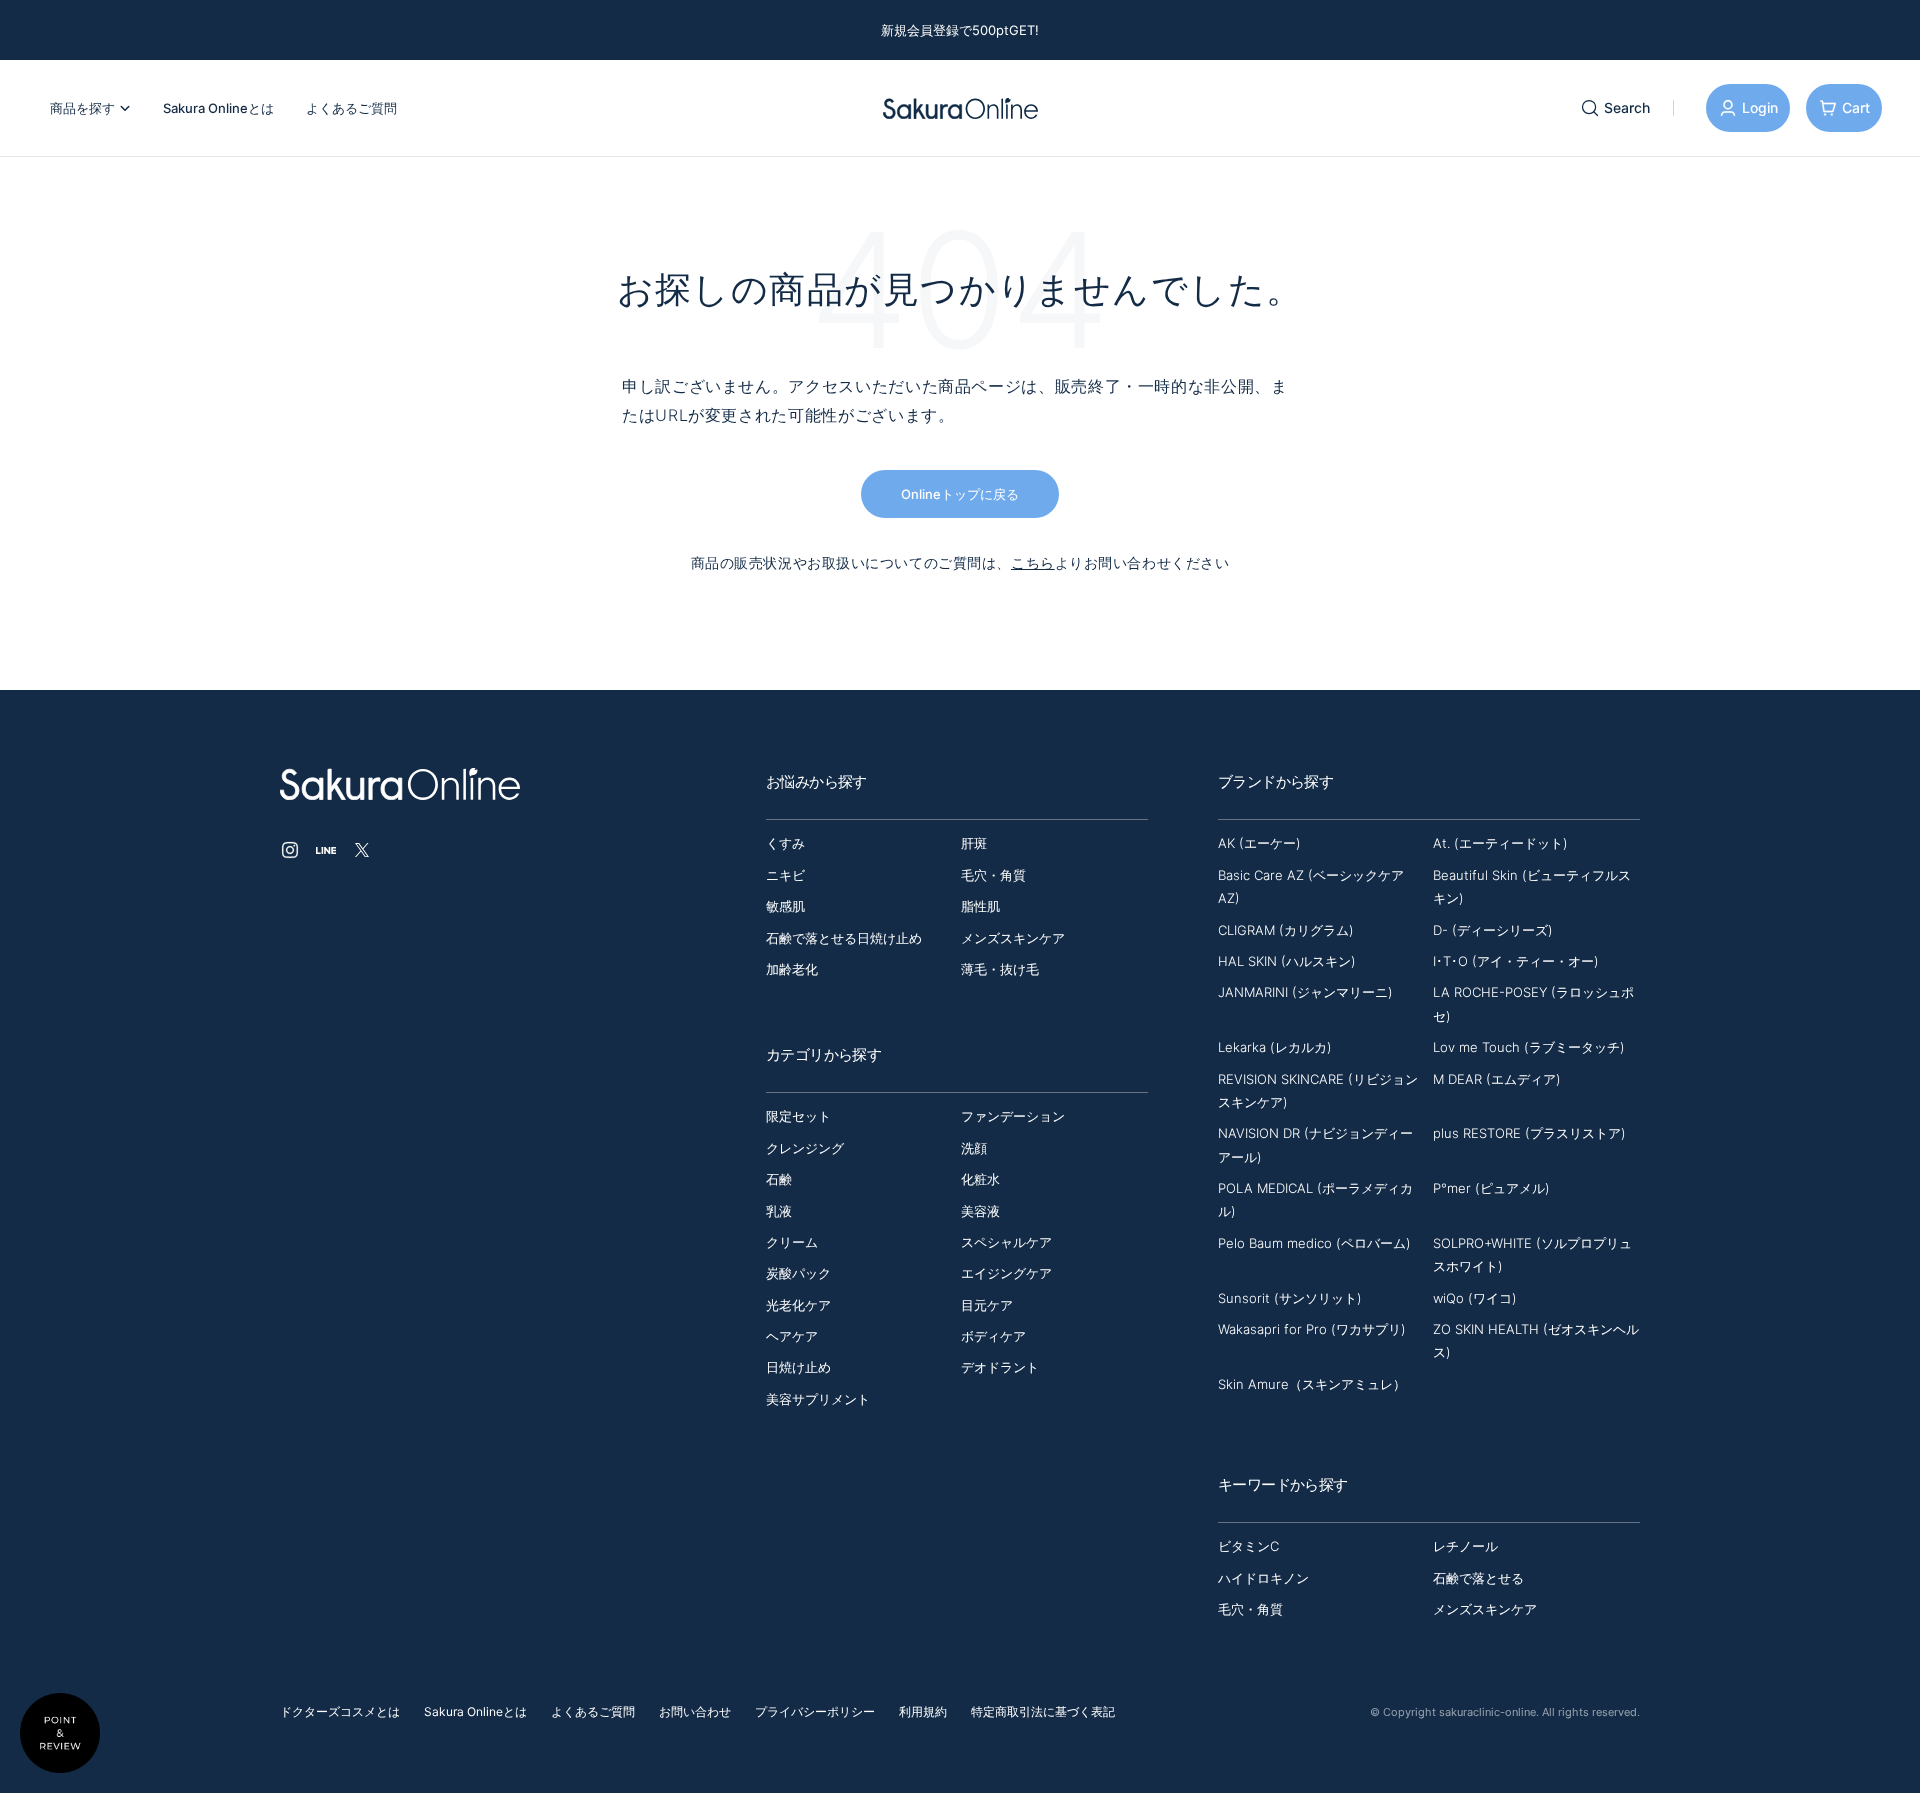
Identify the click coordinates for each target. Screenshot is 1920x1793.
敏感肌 (785, 906)
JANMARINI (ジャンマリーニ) (1305, 992)
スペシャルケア (1006, 1242)
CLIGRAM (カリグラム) (1286, 930)
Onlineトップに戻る (960, 494)
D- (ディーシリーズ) (1493, 930)
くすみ (785, 843)
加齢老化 (792, 969)
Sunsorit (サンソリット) (1290, 1298)
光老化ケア (798, 1305)
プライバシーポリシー (815, 1711)
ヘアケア (792, 1336)
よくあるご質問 (593, 1711)
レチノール (1465, 1546)
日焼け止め (798, 1367)
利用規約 (923, 1711)
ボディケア (993, 1336)
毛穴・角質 (993, 875)
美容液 (980, 1211)
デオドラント (1000, 1367)
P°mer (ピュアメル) (1491, 1188)
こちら (1033, 562)
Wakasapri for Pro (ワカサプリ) (1312, 1329)
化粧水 (980, 1179)
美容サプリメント (818, 1399)
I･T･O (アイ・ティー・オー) (1516, 961)
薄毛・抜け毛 (1000, 969)
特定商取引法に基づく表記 (1043, 1711)
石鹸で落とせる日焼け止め (844, 938)
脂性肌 (980, 906)
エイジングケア (1006, 1273)
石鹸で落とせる (1478, 1578)
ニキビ (785, 875)
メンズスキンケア (1013, 938)
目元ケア (987, 1305)
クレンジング (805, 1148)
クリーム (792, 1242)
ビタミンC (1248, 1546)
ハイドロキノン (1263, 1578)
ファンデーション (1013, 1116)
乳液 (779, 1211)
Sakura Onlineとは (475, 1711)
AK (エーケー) (1259, 843)
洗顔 (974, 1148)
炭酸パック (798, 1273)
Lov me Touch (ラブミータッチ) (1529, 1047)
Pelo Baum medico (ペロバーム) (1314, 1243)
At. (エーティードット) (1500, 843)
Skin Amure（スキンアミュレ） (1312, 1384)
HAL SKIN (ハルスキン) (1287, 961)
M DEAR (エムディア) (1497, 1079)
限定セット (798, 1116)
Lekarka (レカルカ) (1275, 1047)
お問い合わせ (695, 1711)
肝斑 (974, 843)
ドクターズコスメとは (340, 1711)
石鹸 (779, 1179)
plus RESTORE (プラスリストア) (1529, 1133)
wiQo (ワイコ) (1475, 1298)
